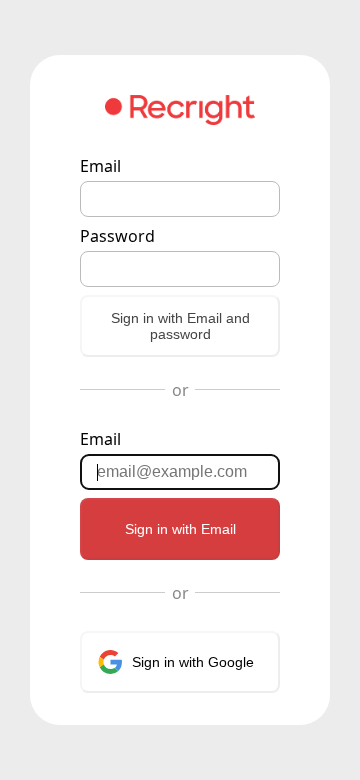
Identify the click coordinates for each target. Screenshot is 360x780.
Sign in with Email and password (180, 326)
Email (100, 166)
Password (117, 236)
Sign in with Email (180, 529)
